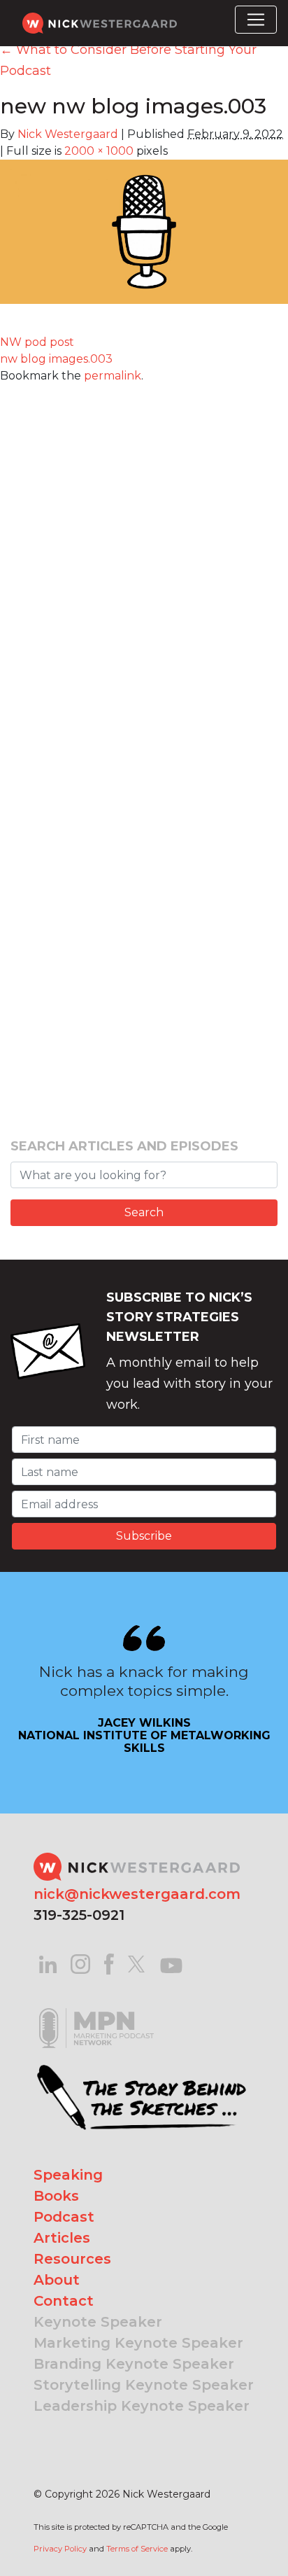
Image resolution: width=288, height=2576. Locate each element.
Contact (64, 2301)
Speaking (68, 2175)
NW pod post (37, 342)
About (57, 2280)
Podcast (64, 2217)
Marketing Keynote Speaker (138, 2343)
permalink (113, 376)
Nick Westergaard (68, 134)
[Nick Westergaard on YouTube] (171, 1963)
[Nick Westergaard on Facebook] (109, 1963)
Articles (62, 2238)
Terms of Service (137, 2549)
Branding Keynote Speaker (134, 2364)
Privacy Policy (60, 2549)
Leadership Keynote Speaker (142, 2406)
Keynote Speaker (98, 2322)
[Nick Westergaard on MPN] (96, 2011)
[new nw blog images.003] (144, 240)
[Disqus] (144, 559)
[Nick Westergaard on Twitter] (136, 1963)
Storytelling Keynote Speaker (144, 2385)
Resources (72, 2259)
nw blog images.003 (56, 359)
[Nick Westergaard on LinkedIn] (48, 1963)
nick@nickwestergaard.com (137, 1894)
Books (56, 2196)
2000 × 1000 (99, 151)
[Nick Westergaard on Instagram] (80, 1963)
